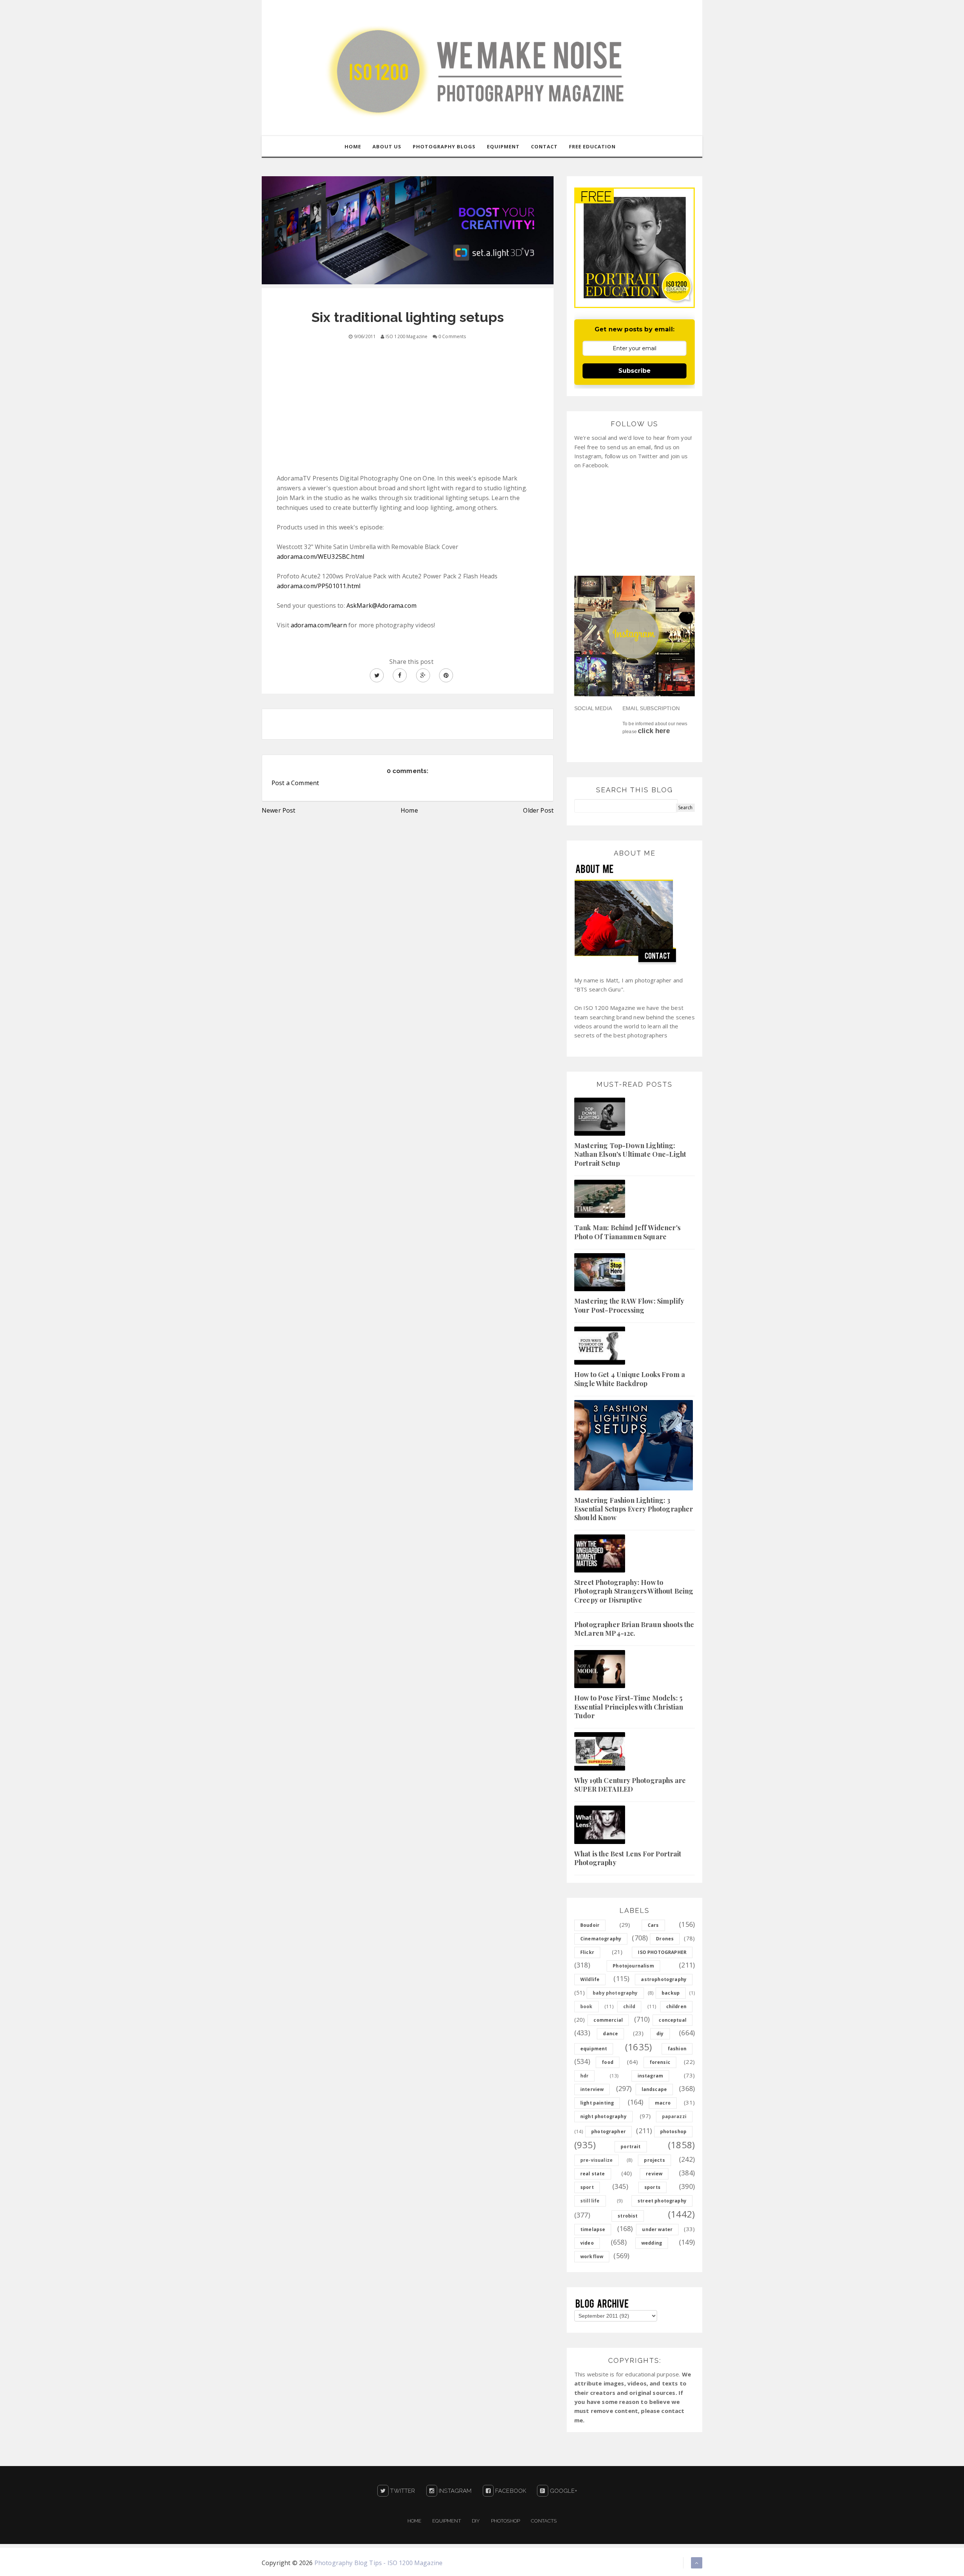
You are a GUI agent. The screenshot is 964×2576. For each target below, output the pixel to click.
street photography (662, 2201)
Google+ (563, 2491)
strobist (628, 2216)
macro (663, 2103)
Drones (665, 1939)
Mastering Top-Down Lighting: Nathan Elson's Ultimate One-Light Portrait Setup (630, 1154)
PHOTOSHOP (506, 2521)
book (586, 2006)
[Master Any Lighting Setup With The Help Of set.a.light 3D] (408, 230)
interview (592, 2089)
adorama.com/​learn (319, 625)
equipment (594, 2049)
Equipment (446, 2521)
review (654, 2174)
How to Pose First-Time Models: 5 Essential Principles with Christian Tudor (629, 1707)
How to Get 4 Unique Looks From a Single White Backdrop (630, 1379)
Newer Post (279, 810)
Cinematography (601, 1939)
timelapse (593, 2229)
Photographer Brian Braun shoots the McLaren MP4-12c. (634, 1629)
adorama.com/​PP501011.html (319, 586)
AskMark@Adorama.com (381, 605)
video (587, 2243)
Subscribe (635, 371)
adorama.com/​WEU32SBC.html (320, 557)
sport (587, 2187)
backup (671, 1993)
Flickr (587, 1952)
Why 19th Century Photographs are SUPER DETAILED (630, 1785)
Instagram (455, 2491)
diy (660, 2034)
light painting (597, 2103)
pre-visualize (596, 2160)
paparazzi (674, 2116)
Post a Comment (295, 783)
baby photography (615, 1993)
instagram (650, 2076)
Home (409, 810)
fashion (677, 2049)
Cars (653, 1925)
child (629, 2006)
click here (654, 731)
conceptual (673, 2020)
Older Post (538, 810)
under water (657, 2229)
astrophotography (664, 1979)
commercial (608, 2020)
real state (593, 2174)
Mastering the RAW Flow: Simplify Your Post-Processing (629, 1305)
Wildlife (590, 1979)
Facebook (510, 2491)
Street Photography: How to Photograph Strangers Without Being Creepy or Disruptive (634, 1591)
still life (590, 2201)
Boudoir (590, 1925)
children (676, 2006)
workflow (592, 2256)
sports (652, 2187)
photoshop (673, 2131)
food (608, 2062)
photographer (609, 2131)
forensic (660, 2062)
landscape (654, 2089)
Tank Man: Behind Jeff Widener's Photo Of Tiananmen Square (627, 1232)
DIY (476, 2521)
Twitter (402, 2491)
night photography (603, 2116)
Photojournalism (633, 1966)
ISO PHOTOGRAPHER (662, 1952)
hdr (584, 2076)
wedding (652, 2243)
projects (654, 2160)
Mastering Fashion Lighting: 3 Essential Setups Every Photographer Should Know (634, 1509)
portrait (631, 2147)
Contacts (544, 2521)
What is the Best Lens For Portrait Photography (628, 1858)
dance (610, 2034)
